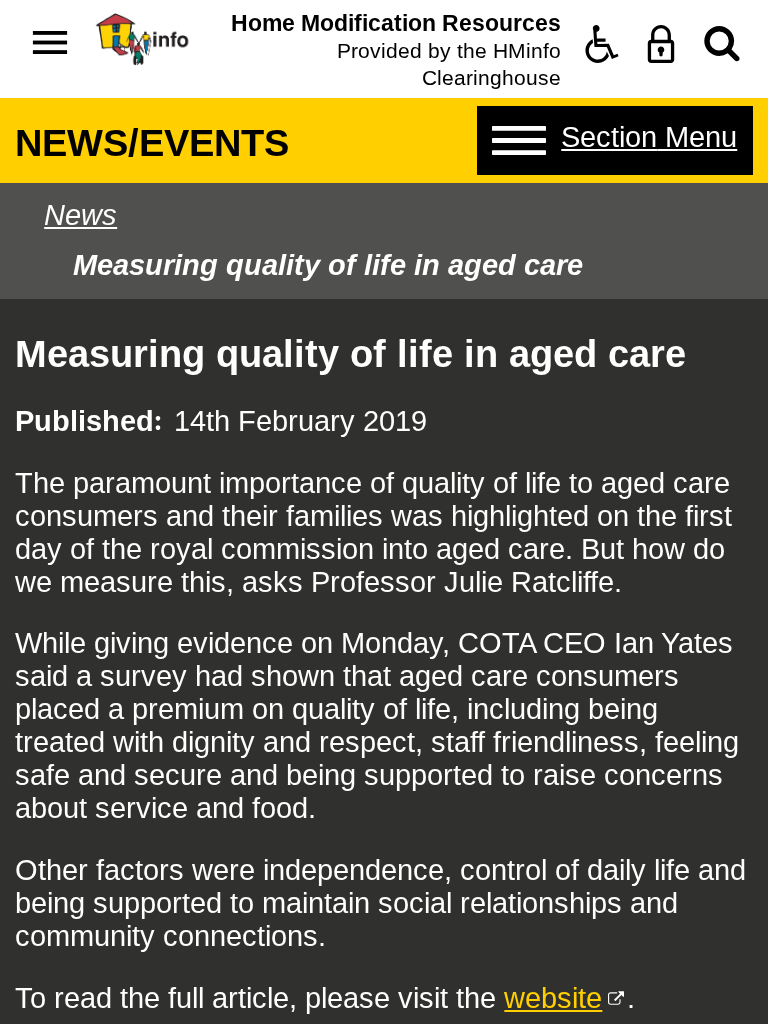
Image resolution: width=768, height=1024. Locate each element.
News (80, 215)
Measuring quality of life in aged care (328, 265)
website (553, 998)
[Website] (722, 44)
